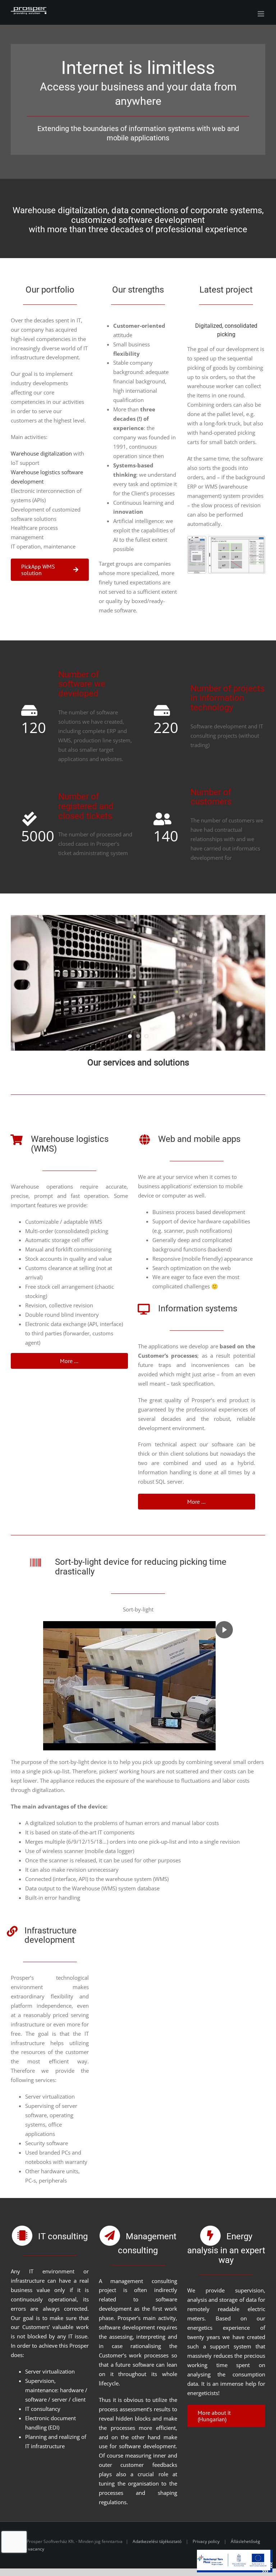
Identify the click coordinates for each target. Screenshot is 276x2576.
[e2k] (226, 538)
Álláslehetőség (245, 2541)
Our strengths (138, 290)
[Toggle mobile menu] (261, 14)
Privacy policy (206, 2541)
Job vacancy (33, 2549)
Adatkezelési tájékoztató (157, 2541)
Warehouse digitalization (41, 453)
